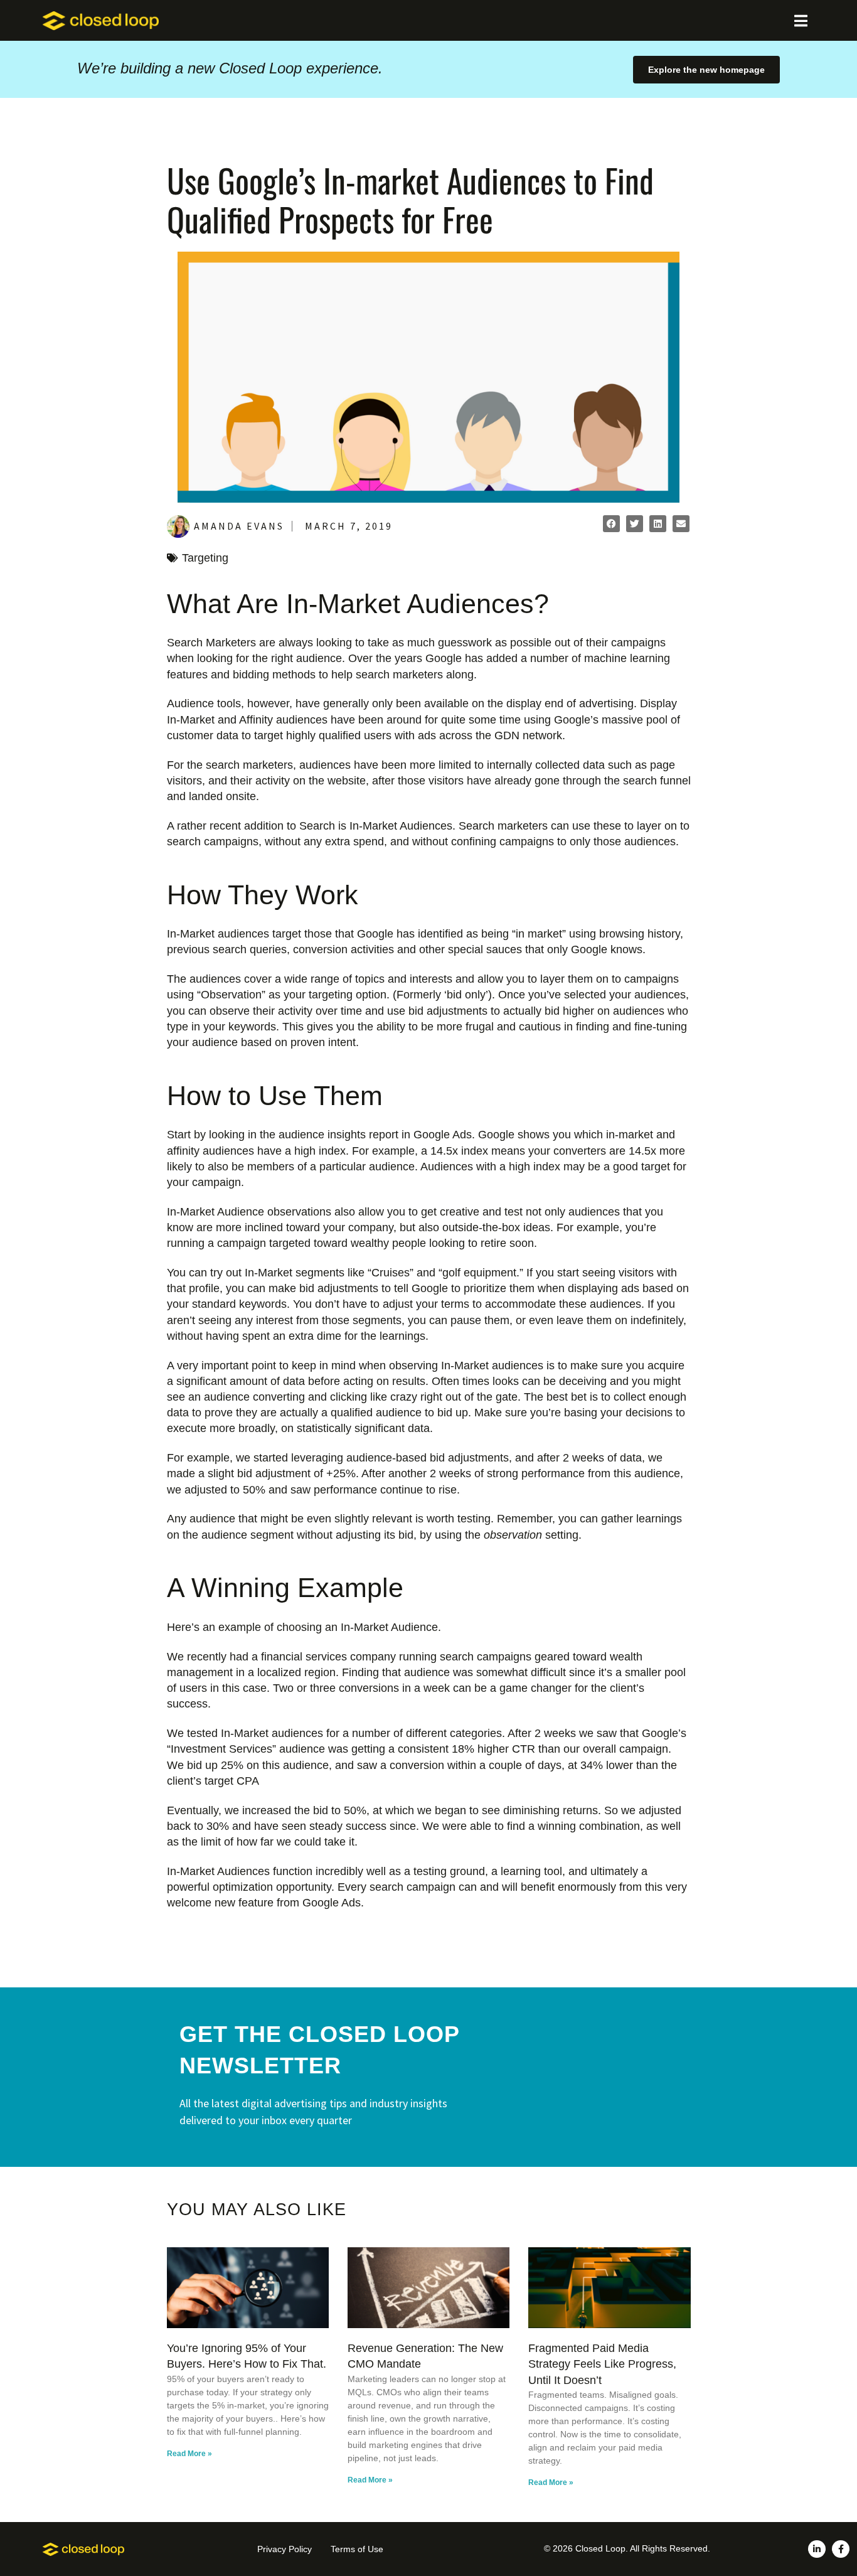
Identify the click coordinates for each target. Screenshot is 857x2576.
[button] (611, 524)
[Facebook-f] (841, 2549)
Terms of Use (357, 2549)
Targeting (205, 558)
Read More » (189, 2454)
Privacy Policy (285, 2549)
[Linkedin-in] (817, 2549)
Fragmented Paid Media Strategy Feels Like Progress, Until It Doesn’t (602, 2364)
